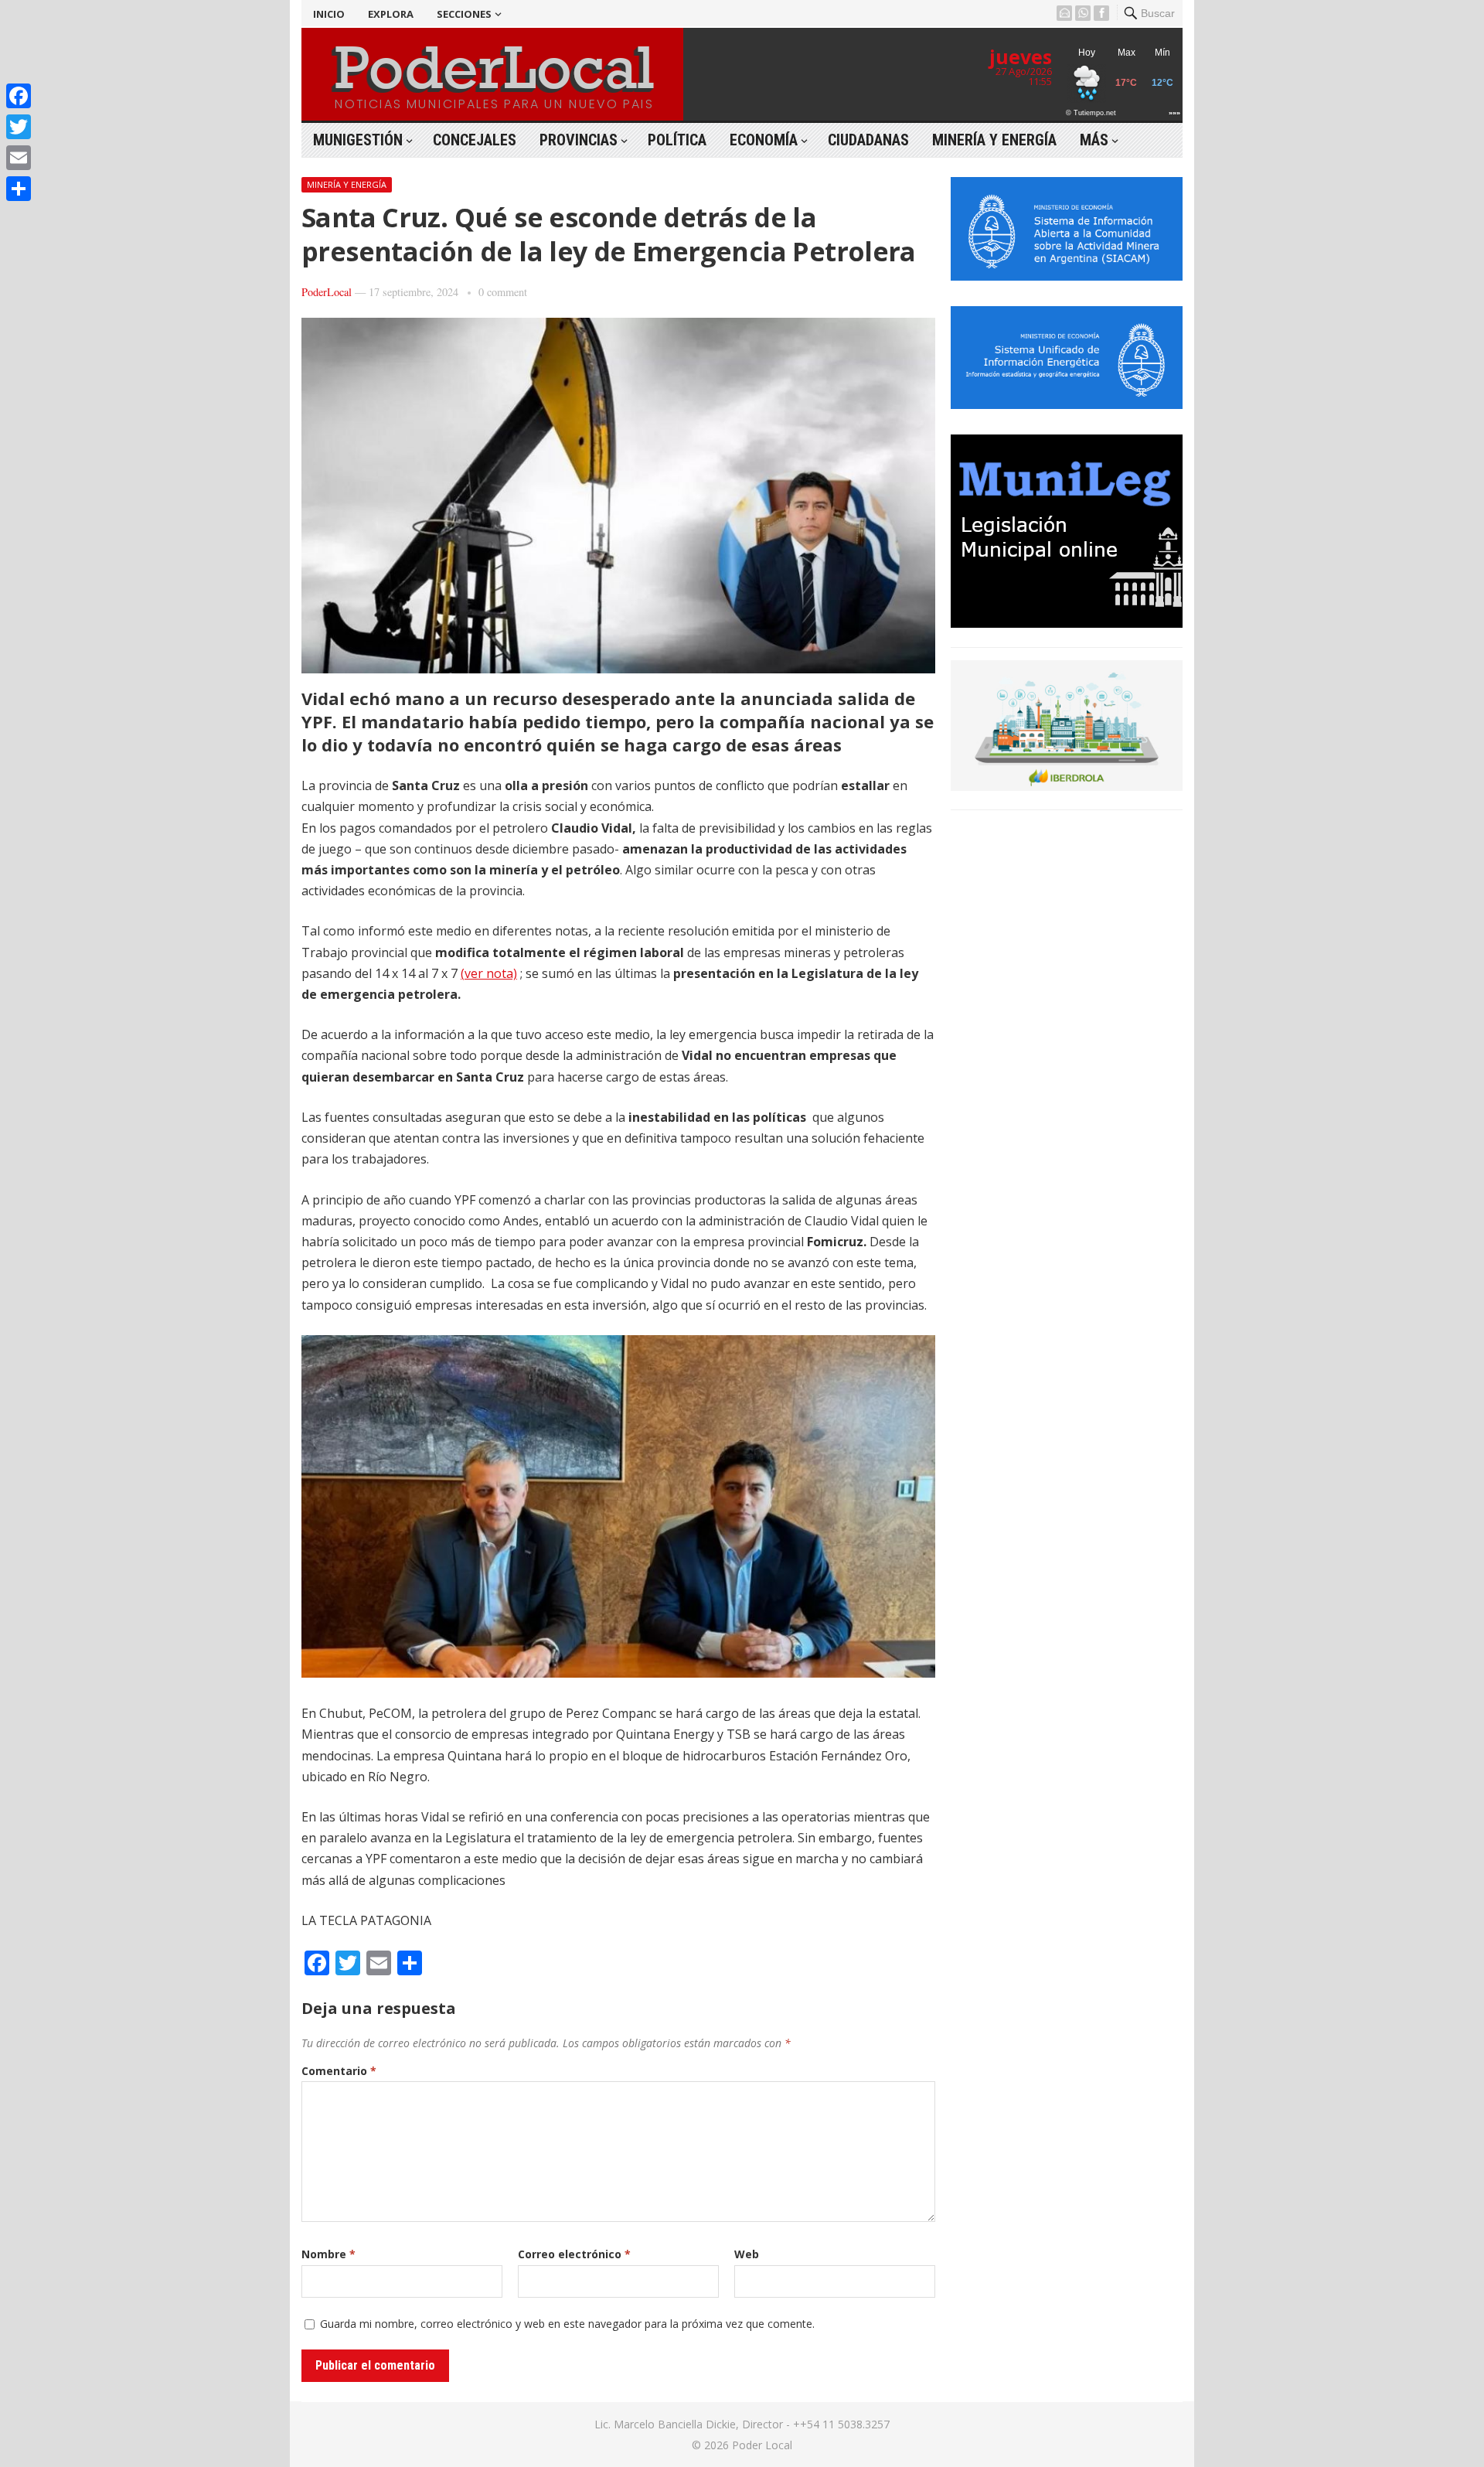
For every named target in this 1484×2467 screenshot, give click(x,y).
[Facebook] (19, 96)
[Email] (19, 158)
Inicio (329, 14)
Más (1094, 140)
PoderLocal (327, 292)
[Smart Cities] (1067, 786)
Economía (764, 140)
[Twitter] (19, 127)
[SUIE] (1067, 404)
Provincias (579, 140)
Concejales (475, 140)
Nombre (328, 2254)
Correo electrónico (574, 2254)
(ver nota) (489, 973)
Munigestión (358, 140)
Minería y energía (994, 140)
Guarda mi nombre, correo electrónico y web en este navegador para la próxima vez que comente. (567, 2324)
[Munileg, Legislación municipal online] (1067, 623)
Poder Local (762, 2445)
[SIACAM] (1067, 276)
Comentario (339, 2071)
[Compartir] (19, 189)
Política (677, 140)
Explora (391, 14)
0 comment (503, 292)
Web (747, 2254)
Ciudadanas (868, 140)
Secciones (464, 14)
